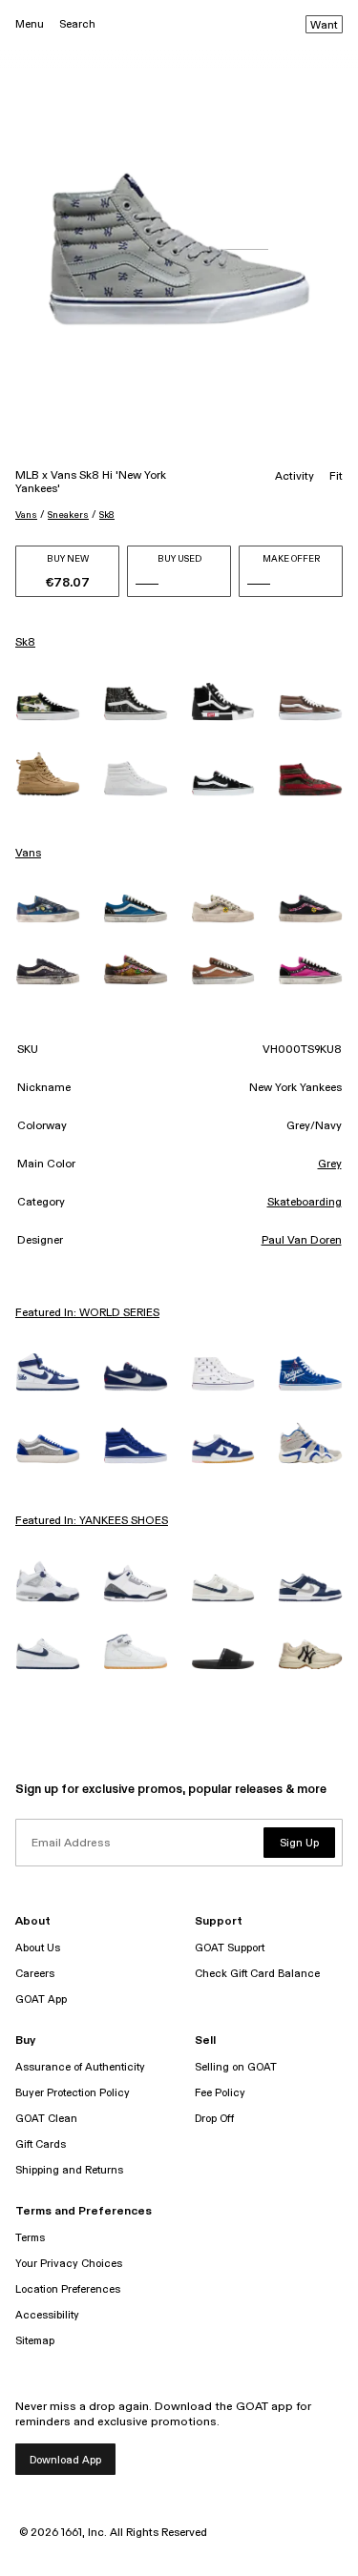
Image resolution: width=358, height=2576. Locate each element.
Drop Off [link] (214, 2119)
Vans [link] (28, 854)
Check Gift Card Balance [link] (257, 1974)
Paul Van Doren (302, 1241)
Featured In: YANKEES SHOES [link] (92, 1521)
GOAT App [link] (41, 1999)
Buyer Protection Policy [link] (73, 2093)
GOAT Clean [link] (46, 2119)
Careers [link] (35, 1974)
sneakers (68, 515)
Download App (65, 2460)
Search (77, 24)
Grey (330, 1164)
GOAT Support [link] (230, 1948)
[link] (48, 706)
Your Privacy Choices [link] (69, 2264)
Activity (295, 477)
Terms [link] (30, 2238)
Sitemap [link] (35, 2341)
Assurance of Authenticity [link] (80, 2067)
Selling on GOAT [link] (236, 2067)
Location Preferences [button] (68, 2289)
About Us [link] (38, 1948)
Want (324, 26)
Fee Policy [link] (220, 2093)
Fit (336, 477)
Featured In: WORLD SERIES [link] (87, 1313)
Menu (30, 24)
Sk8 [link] (25, 643)
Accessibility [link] (47, 2315)
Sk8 (107, 515)
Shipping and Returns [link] (69, 2170)
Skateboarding (305, 1203)
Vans (26, 515)
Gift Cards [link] (41, 2144)
